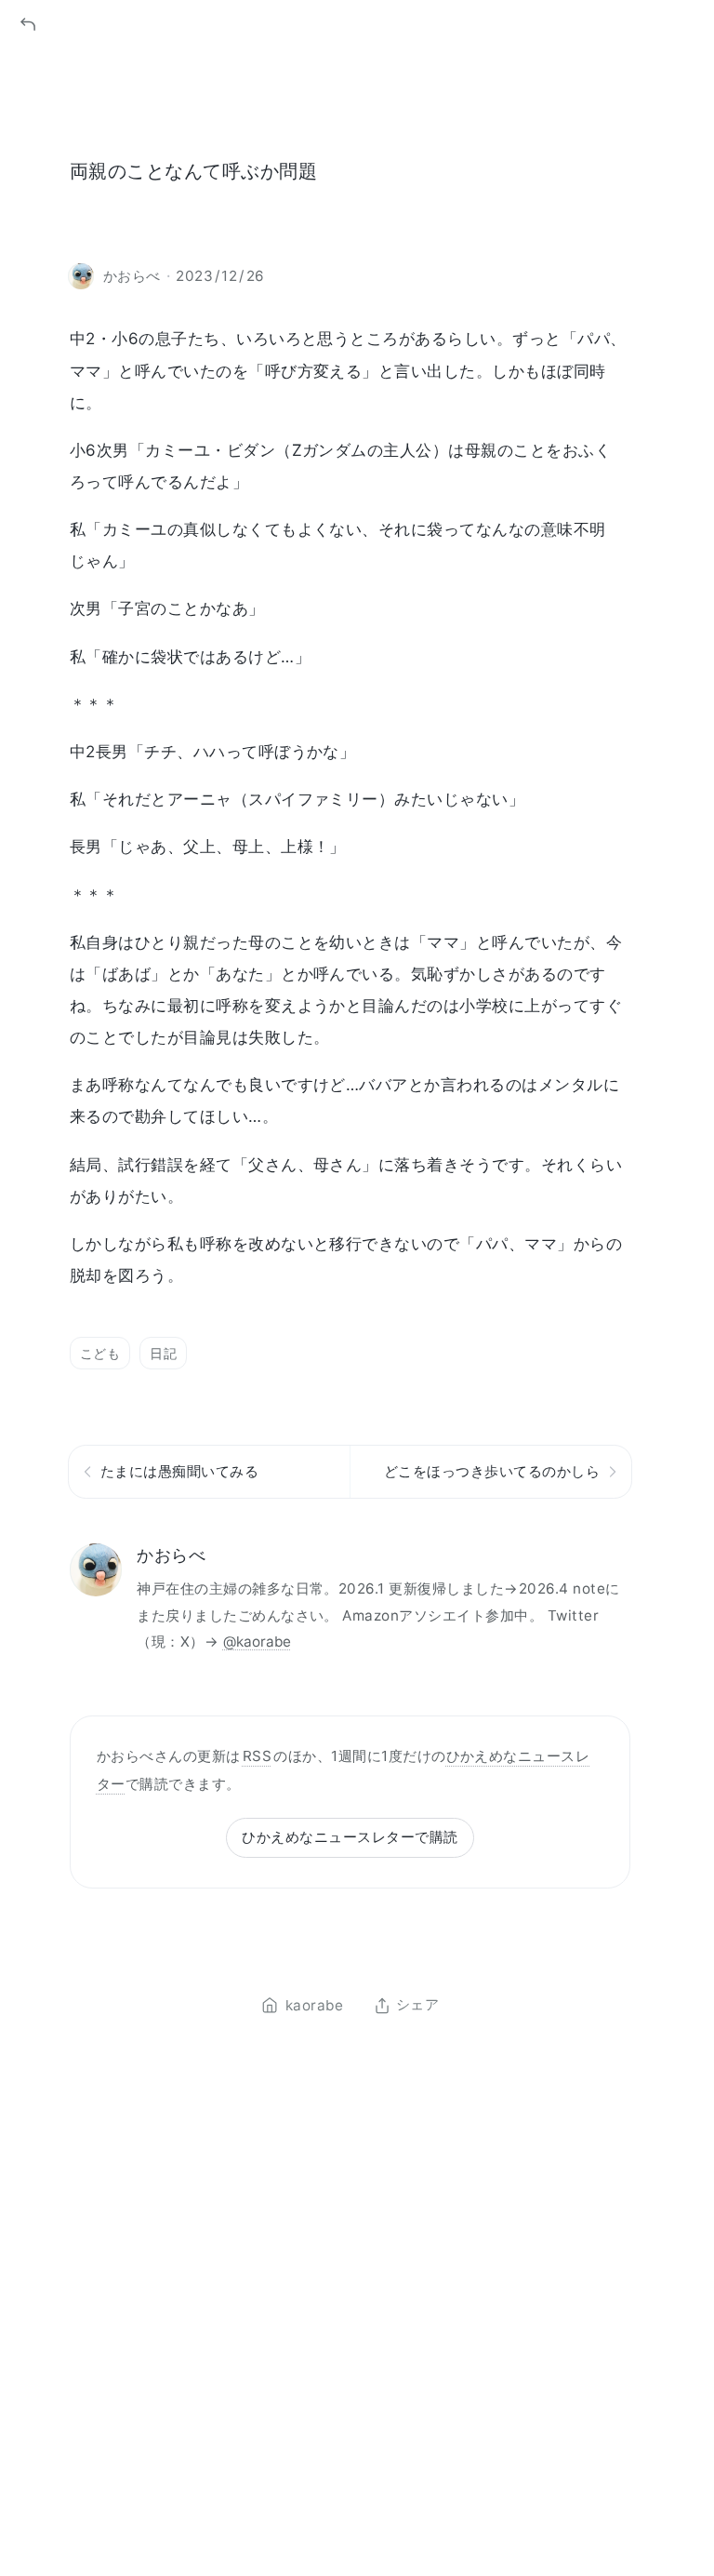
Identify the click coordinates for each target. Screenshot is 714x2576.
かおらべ (171, 1555)
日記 (163, 1353)
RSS (257, 1756)
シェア (417, 2006)
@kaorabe (257, 1642)
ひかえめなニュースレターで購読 (350, 1837)
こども (100, 1353)
